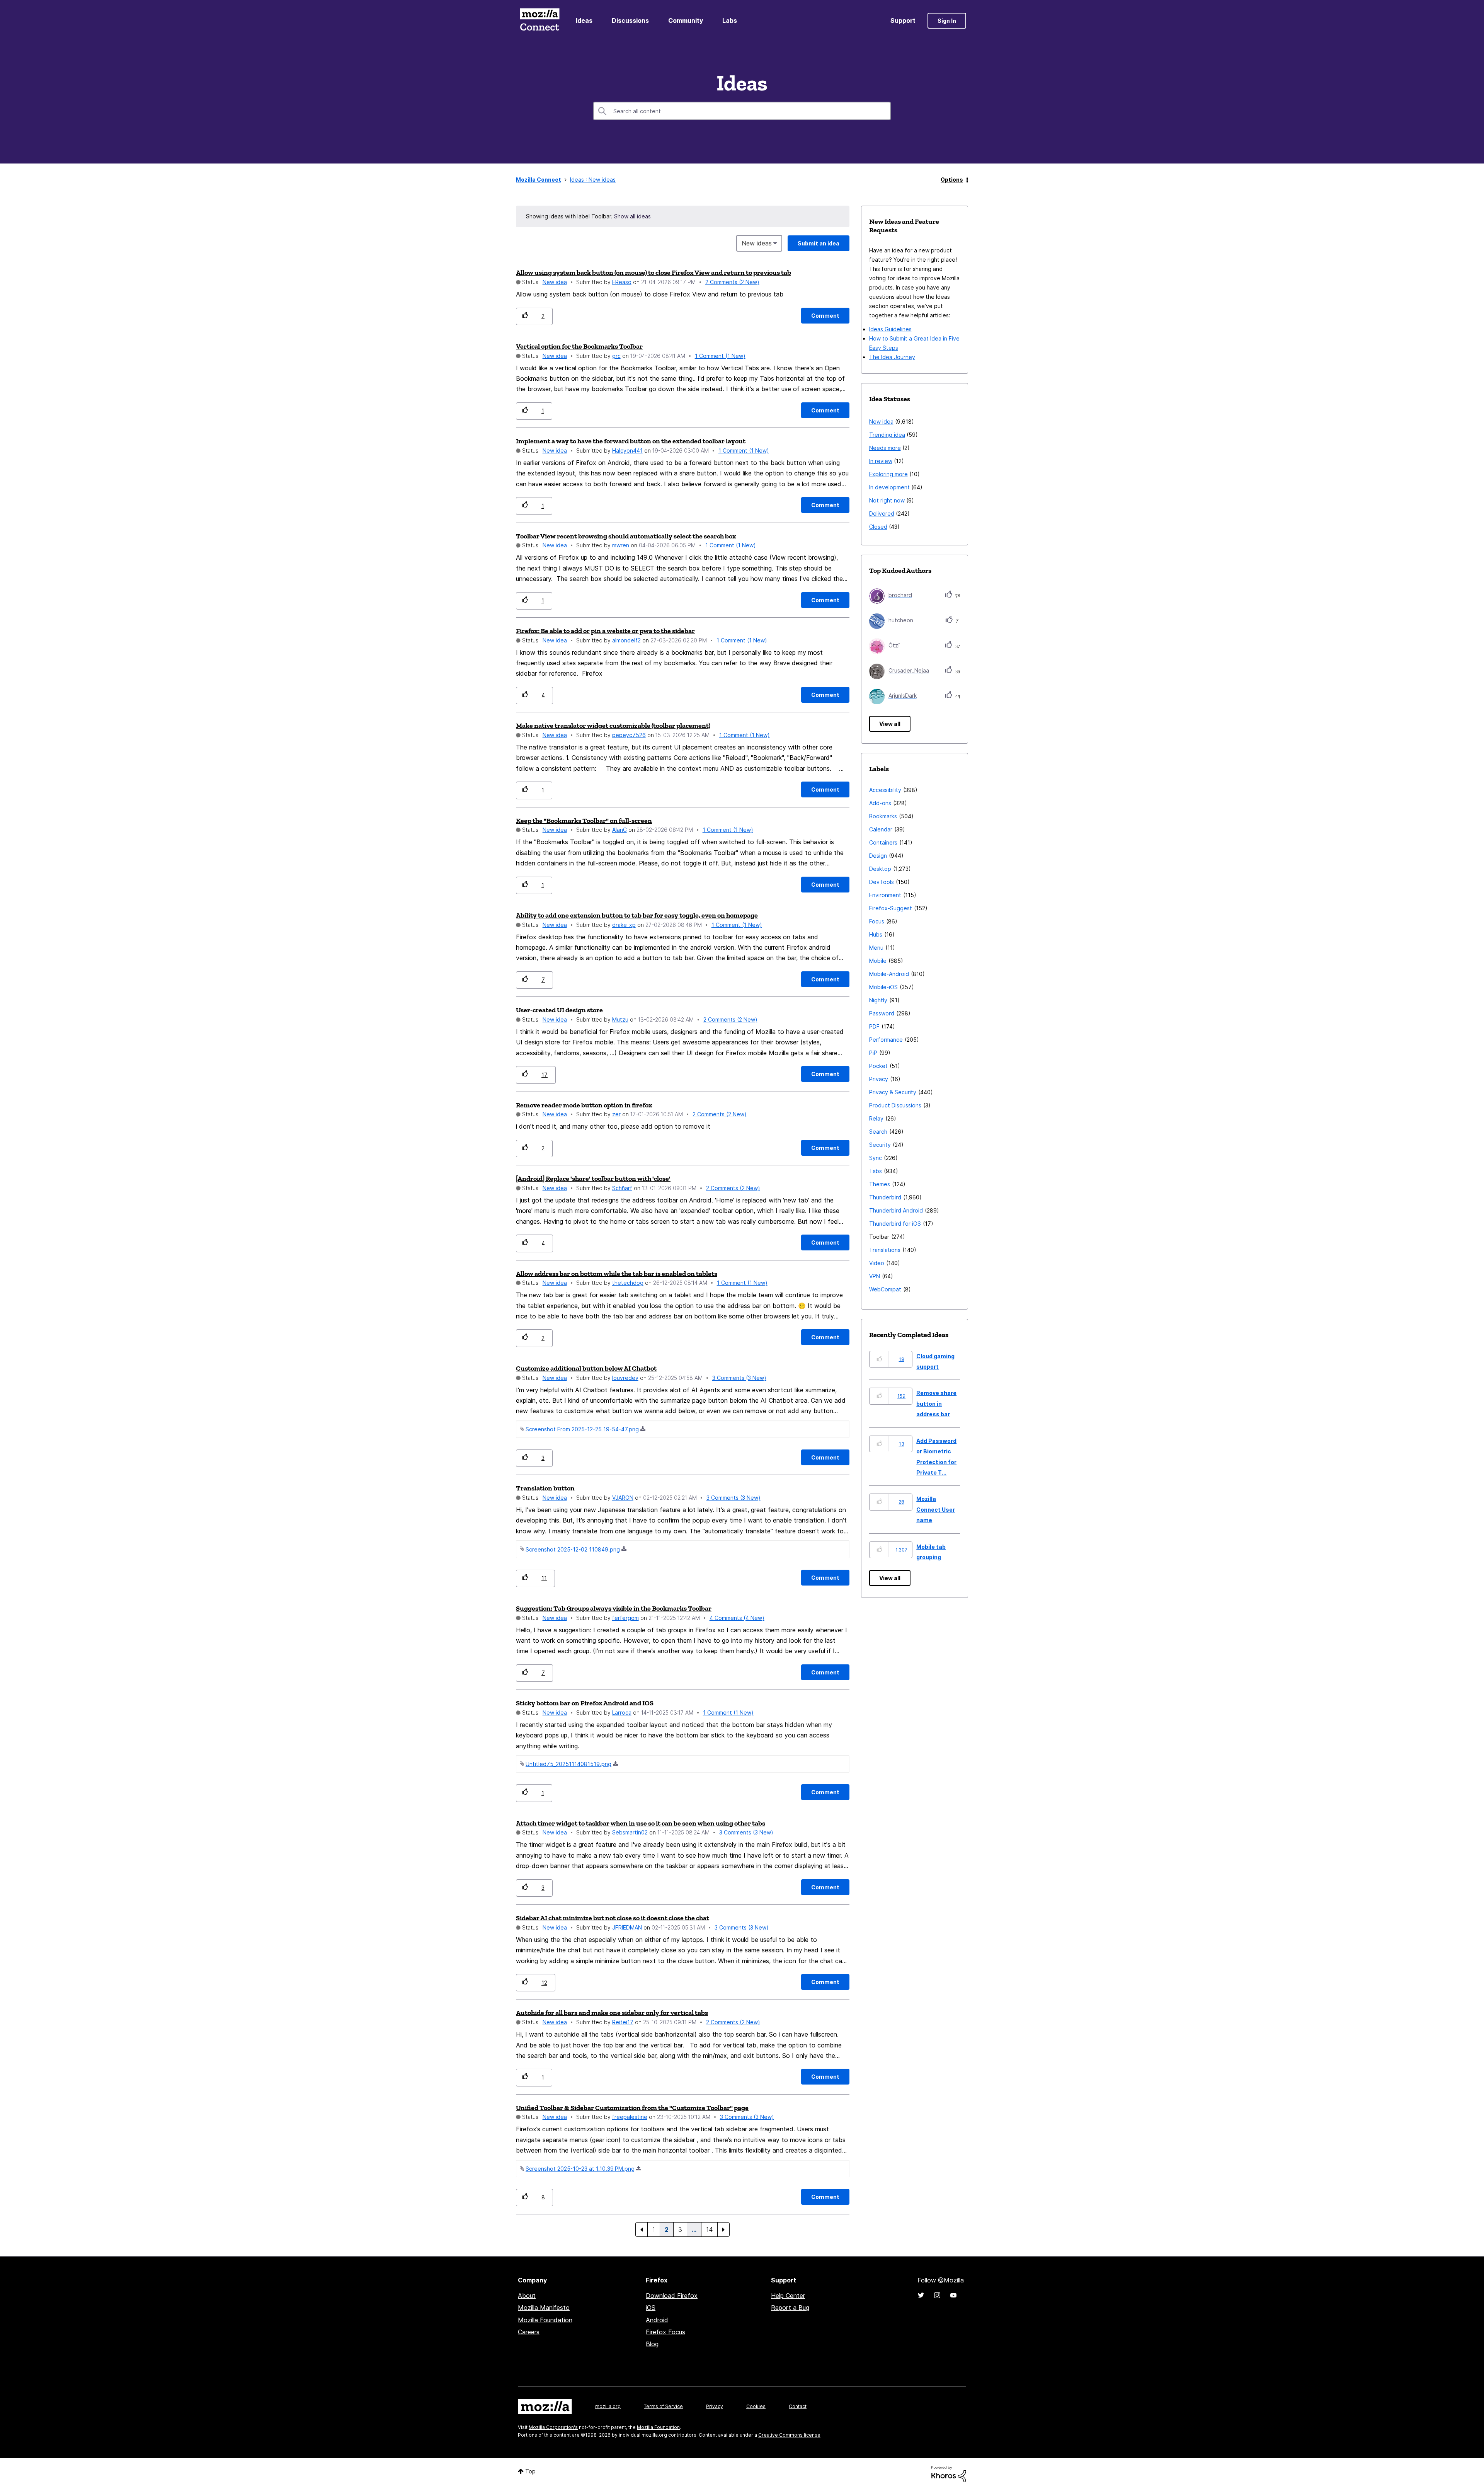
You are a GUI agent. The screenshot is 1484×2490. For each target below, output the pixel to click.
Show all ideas (632, 216)
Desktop (880, 869)
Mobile (878, 961)
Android (657, 2320)
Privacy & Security (893, 1092)
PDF (874, 1026)
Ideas (584, 20)
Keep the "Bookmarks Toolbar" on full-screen (584, 821)
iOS (651, 2308)
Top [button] (530, 2471)
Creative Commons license (789, 2435)
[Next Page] (723, 2229)
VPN (875, 1276)
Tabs (876, 1171)
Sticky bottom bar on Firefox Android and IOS (585, 1703)
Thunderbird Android (896, 1210)
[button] (525, 316)
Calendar (881, 829)
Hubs (876, 934)
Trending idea (887, 435)
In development (889, 487)
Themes (880, 1184)
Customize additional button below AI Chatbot (586, 1368)
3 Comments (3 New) (739, 1378)
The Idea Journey (892, 357)
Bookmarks (883, 816)
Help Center (788, 2296)
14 (709, 2229)
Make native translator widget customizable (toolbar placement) (613, 726)
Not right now (887, 500)
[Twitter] (921, 2295)
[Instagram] (937, 2295)
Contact (798, 2406)
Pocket (878, 1066)
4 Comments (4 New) (737, 1618)
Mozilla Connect (539, 21)
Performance (886, 1040)
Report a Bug (790, 2308)
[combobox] (742, 111)
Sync (876, 1158)
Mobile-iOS (883, 987)
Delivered (882, 513)
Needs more (885, 448)
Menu (876, 948)
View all (890, 724)
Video (877, 1263)
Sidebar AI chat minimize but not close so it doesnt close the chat (613, 1918)
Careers (529, 2332)
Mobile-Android (889, 974)
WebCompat (885, 1289)
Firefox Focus (665, 2332)
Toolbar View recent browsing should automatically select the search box (626, 536)
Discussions (630, 20)
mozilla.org (608, 2406)
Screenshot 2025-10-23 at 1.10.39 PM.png (580, 2169)
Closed (878, 527)
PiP (873, 1053)
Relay (876, 1118)
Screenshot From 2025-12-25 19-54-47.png (582, 1429)
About (527, 2296)
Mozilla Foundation (545, 2320)
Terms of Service (663, 2406)
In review (881, 461)
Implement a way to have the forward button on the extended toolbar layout (631, 441)
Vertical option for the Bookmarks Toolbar (579, 346)
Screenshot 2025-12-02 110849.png (573, 1549)
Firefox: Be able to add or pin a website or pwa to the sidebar (605, 631)
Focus (877, 921)
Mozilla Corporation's (553, 2427)
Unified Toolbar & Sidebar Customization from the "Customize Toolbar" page (632, 2108)
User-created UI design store (559, 1010)
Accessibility (885, 790)
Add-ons (880, 803)
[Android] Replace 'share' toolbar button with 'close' (593, 1179)
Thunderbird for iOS (895, 1224)
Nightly (878, 1000)
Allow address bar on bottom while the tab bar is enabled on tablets (617, 1274)
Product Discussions (895, 1105)
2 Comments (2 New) (732, 282)
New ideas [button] (757, 243)
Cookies (756, 2406)
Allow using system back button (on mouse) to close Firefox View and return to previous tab (654, 273)
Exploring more (888, 474)
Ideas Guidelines (890, 329)
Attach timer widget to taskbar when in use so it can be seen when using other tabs (641, 1823)
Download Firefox (672, 2296)
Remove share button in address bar (936, 1403)
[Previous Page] (642, 2229)
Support (903, 20)
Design (878, 856)
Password (882, 1013)
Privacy (879, 1079)
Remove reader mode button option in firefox (584, 1105)
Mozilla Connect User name (936, 1509)
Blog (652, 2344)
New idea (555, 282)
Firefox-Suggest (891, 908)
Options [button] (952, 180)
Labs (730, 20)
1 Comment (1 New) (720, 356)
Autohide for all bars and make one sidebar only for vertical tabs (612, 2013)
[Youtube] (953, 2295)
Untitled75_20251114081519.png (568, 1764)
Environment (885, 895)
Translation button (545, 1488)
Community (686, 20)
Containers (883, 842)
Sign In (947, 21)
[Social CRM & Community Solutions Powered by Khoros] (949, 2474)
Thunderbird (885, 1197)
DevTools (882, 882)
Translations (885, 1250)
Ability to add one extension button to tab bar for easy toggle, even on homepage (637, 915)
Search (878, 1132)
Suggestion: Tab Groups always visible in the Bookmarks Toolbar (614, 1608)
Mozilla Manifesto (544, 2308)
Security (880, 1145)
